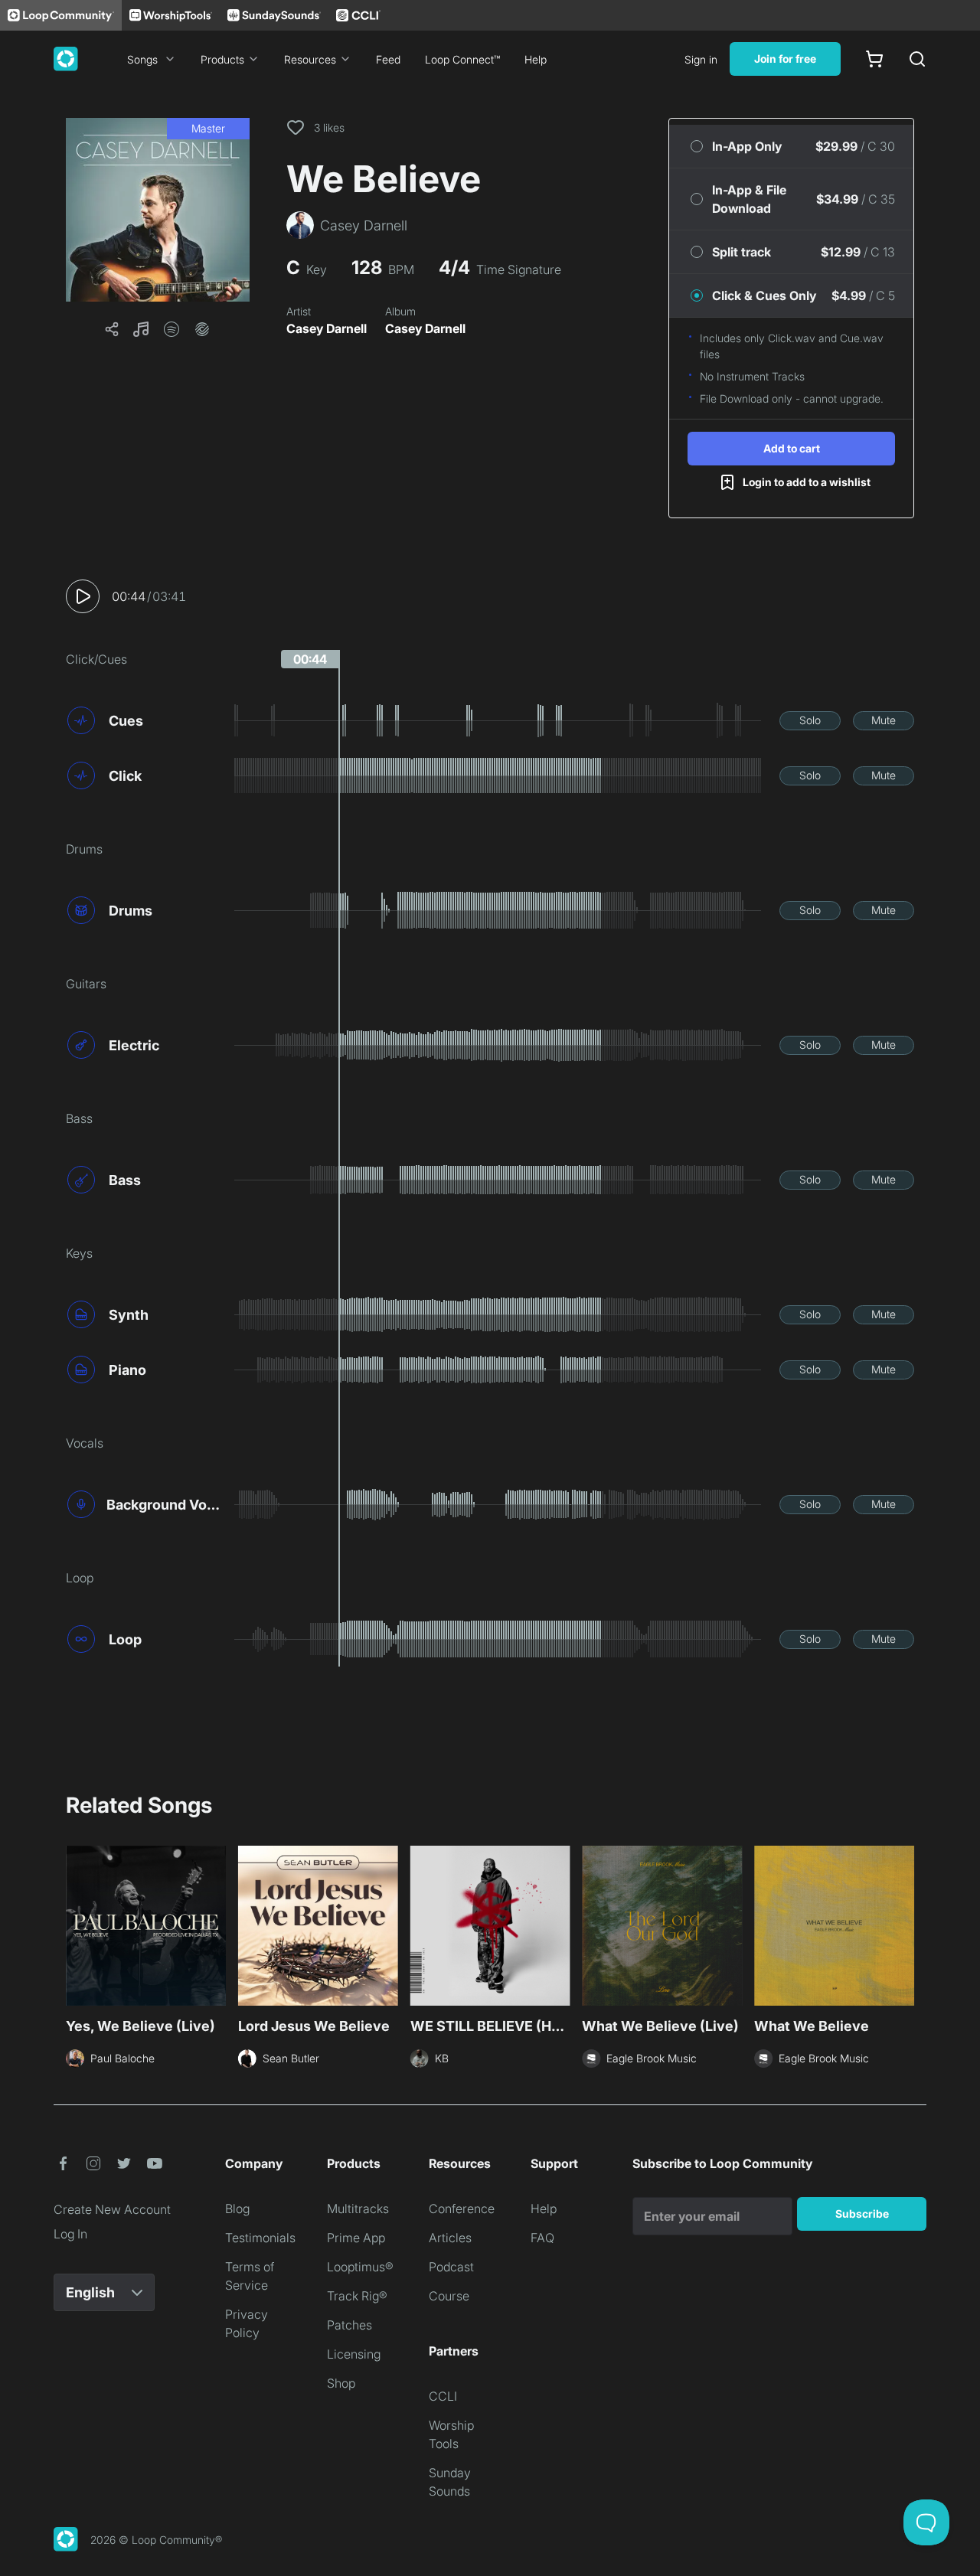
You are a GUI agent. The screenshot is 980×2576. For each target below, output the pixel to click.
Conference (462, 2209)
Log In (70, 2234)
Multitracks (358, 2209)
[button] (158, 210)
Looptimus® (360, 2267)
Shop (341, 2383)
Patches (350, 2325)
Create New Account (112, 2209)
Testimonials (260, 2238)
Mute (884, 720)
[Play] (83, 596)
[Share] (112, 329)
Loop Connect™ (462, 59)
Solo (810, 720)
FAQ (542, 2238)
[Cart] (874, 59)
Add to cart (792, 448)
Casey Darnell (327, 328)
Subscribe (862, 2214)
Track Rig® (357, 2296)
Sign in (701, 59)
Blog (237, 2209)
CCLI (443, 2396)
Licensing (354, 2354)
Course (449, 2296)
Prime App (356, 2238)
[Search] (917, 59)
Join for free (785, 59)
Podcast (451, 2267)
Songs (142, 59)
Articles (450, 2238)
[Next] (905, 1928)
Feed (388, 59)
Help (536, 59)
